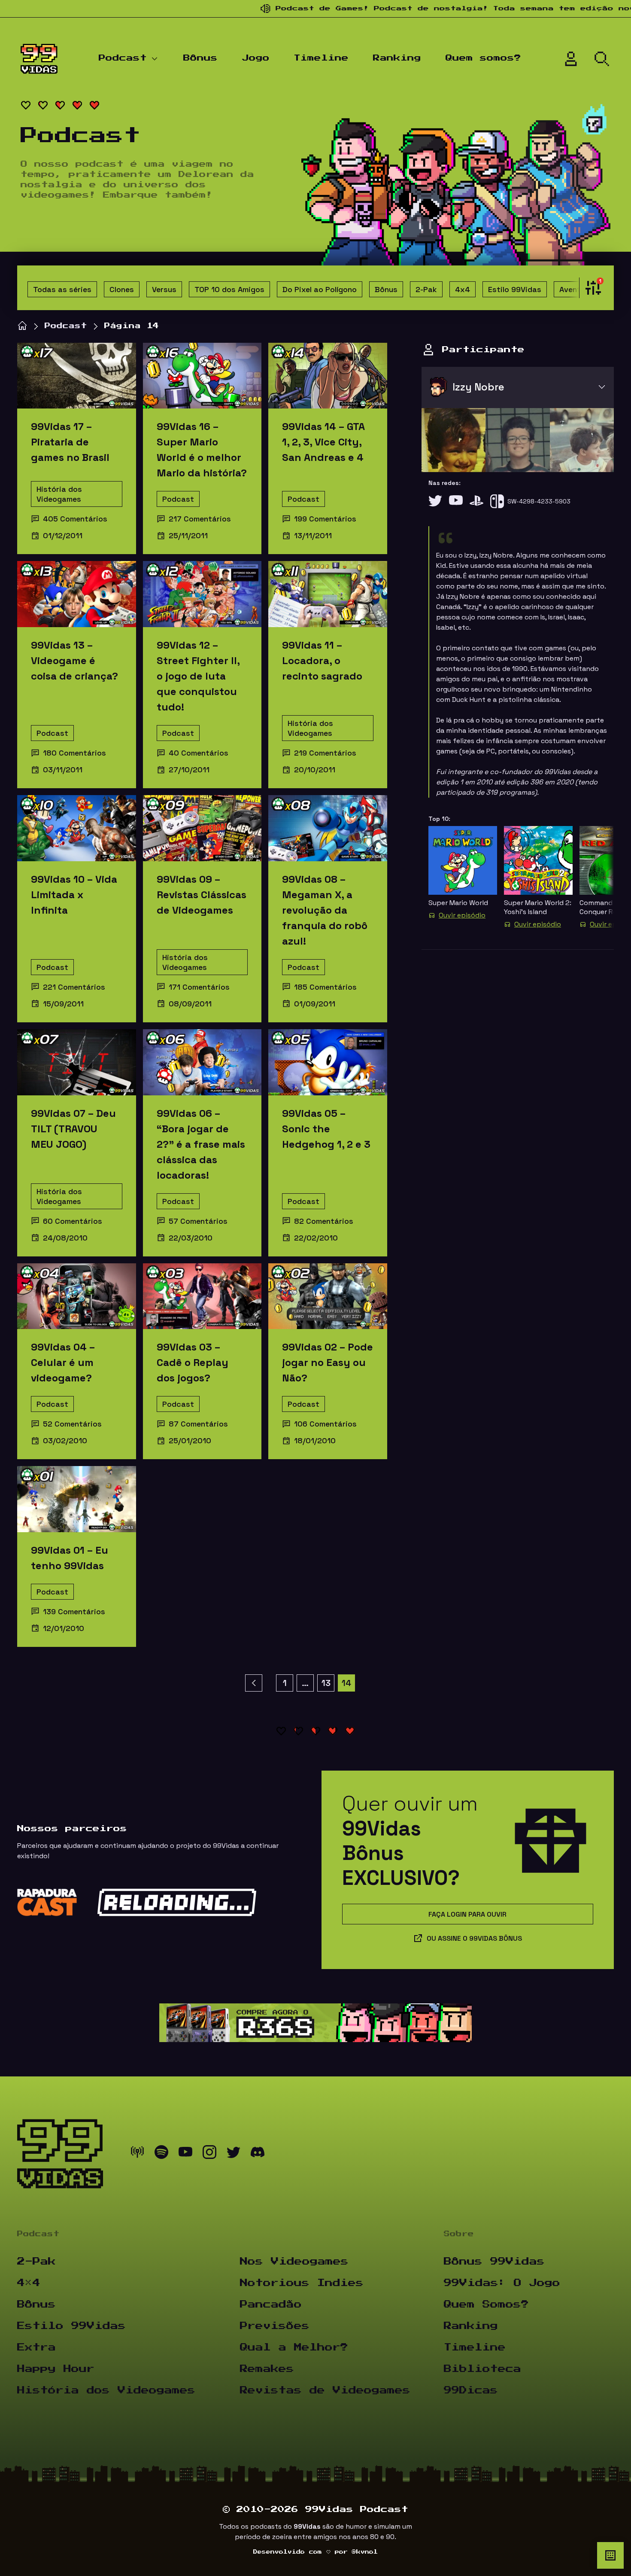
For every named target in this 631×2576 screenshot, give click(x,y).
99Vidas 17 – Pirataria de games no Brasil (70, 442)
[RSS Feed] (137, 2154)
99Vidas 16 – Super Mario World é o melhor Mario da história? (202, 450)
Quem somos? (483, 58)
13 (326, 1683)
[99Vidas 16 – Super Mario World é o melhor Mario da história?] (202, 376)
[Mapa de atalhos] (610, 2555)
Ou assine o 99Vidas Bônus (474, 1938)
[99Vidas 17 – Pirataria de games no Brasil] (77, 376)
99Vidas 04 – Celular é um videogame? (63, 1362)
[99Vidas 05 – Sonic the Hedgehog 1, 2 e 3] (328, 1062)
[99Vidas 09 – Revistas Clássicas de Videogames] (202, 828)
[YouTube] (456, 501)
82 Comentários (324, 1221)
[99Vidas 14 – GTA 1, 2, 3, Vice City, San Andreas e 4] (328, 376)
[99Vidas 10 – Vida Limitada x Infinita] (77, 828)
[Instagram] (209, 2154)
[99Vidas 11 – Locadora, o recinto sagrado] (328, 594)
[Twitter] (435, 501)
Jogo (256, 58)
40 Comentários (199, 753)
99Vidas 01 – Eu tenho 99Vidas (70, 1558)
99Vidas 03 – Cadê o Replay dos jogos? (193, 1362)
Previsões (275, 2326)
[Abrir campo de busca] (602, 59)
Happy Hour (56, 2369)
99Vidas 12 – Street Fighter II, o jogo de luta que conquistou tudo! (198, 676)
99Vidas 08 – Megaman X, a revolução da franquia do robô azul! (325, 910)
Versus (164, 289)
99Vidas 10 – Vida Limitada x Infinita (74, 895)
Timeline (321, 58)
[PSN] (476, 501)
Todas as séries (62, 289)
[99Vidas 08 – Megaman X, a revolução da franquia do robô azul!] (328, 828)
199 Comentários (325, 519)
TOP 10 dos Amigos (229, 289)
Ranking (397, 58)
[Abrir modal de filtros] (591, 288)
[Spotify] (161, 2154)
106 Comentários (325, 1424)
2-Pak (426, 289)
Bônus (200, 58)
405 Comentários (75, 519)
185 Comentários (325, 987)
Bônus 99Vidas (494, 2262)
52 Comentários (72, 1424)
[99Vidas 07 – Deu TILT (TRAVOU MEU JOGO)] (77, 1062)
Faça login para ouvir (467, 1914)
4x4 (463, 289)
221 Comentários (74, 987)
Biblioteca (482, 2369)
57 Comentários (198, 1221)
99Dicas (471, 2390)
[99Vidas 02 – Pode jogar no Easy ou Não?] (328, 1296)
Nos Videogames (294, 2262)
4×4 (29, 2283)
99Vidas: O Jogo (502, 2283)
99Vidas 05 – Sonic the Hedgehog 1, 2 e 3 (326, 1129)
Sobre (459, 2234)
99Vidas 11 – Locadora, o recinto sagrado (322, 660)
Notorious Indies (302, 2283)
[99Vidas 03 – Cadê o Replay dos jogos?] (202, 1296)
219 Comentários (325, 753)
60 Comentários (73, 1221)
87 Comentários (198, 1424)
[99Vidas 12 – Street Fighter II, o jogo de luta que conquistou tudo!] (202, 594)
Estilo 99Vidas (515, 289)
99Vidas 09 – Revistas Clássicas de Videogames (202, 895)
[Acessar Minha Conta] (571, 59)
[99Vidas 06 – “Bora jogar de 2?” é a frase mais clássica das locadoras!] (202, 1062)
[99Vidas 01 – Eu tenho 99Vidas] (77, 1499)
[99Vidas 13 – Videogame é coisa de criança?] (77, 594)
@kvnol (365, 2552)
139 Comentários (74, 1611)
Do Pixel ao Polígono (320, 289)
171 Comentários (199, 987)
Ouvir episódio (462, 915)
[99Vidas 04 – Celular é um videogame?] (77, 1296)
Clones (122, 289)
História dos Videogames (59, 494)
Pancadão (271, 2305)
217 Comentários (200, 519)
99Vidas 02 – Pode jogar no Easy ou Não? (328, 1362)
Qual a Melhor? (294, 2347)
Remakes (267, 2369)
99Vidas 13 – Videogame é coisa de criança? (74, 660)
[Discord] (258, 2154)
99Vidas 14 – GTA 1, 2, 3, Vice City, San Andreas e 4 (323, 442)
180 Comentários (74, 753)
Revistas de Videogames (325, 2390)
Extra (36, 2347)
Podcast (123, 58)
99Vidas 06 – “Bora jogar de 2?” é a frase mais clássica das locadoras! (201, 1144)
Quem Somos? (486, 2305)
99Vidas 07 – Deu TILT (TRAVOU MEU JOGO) (73, 1129)
